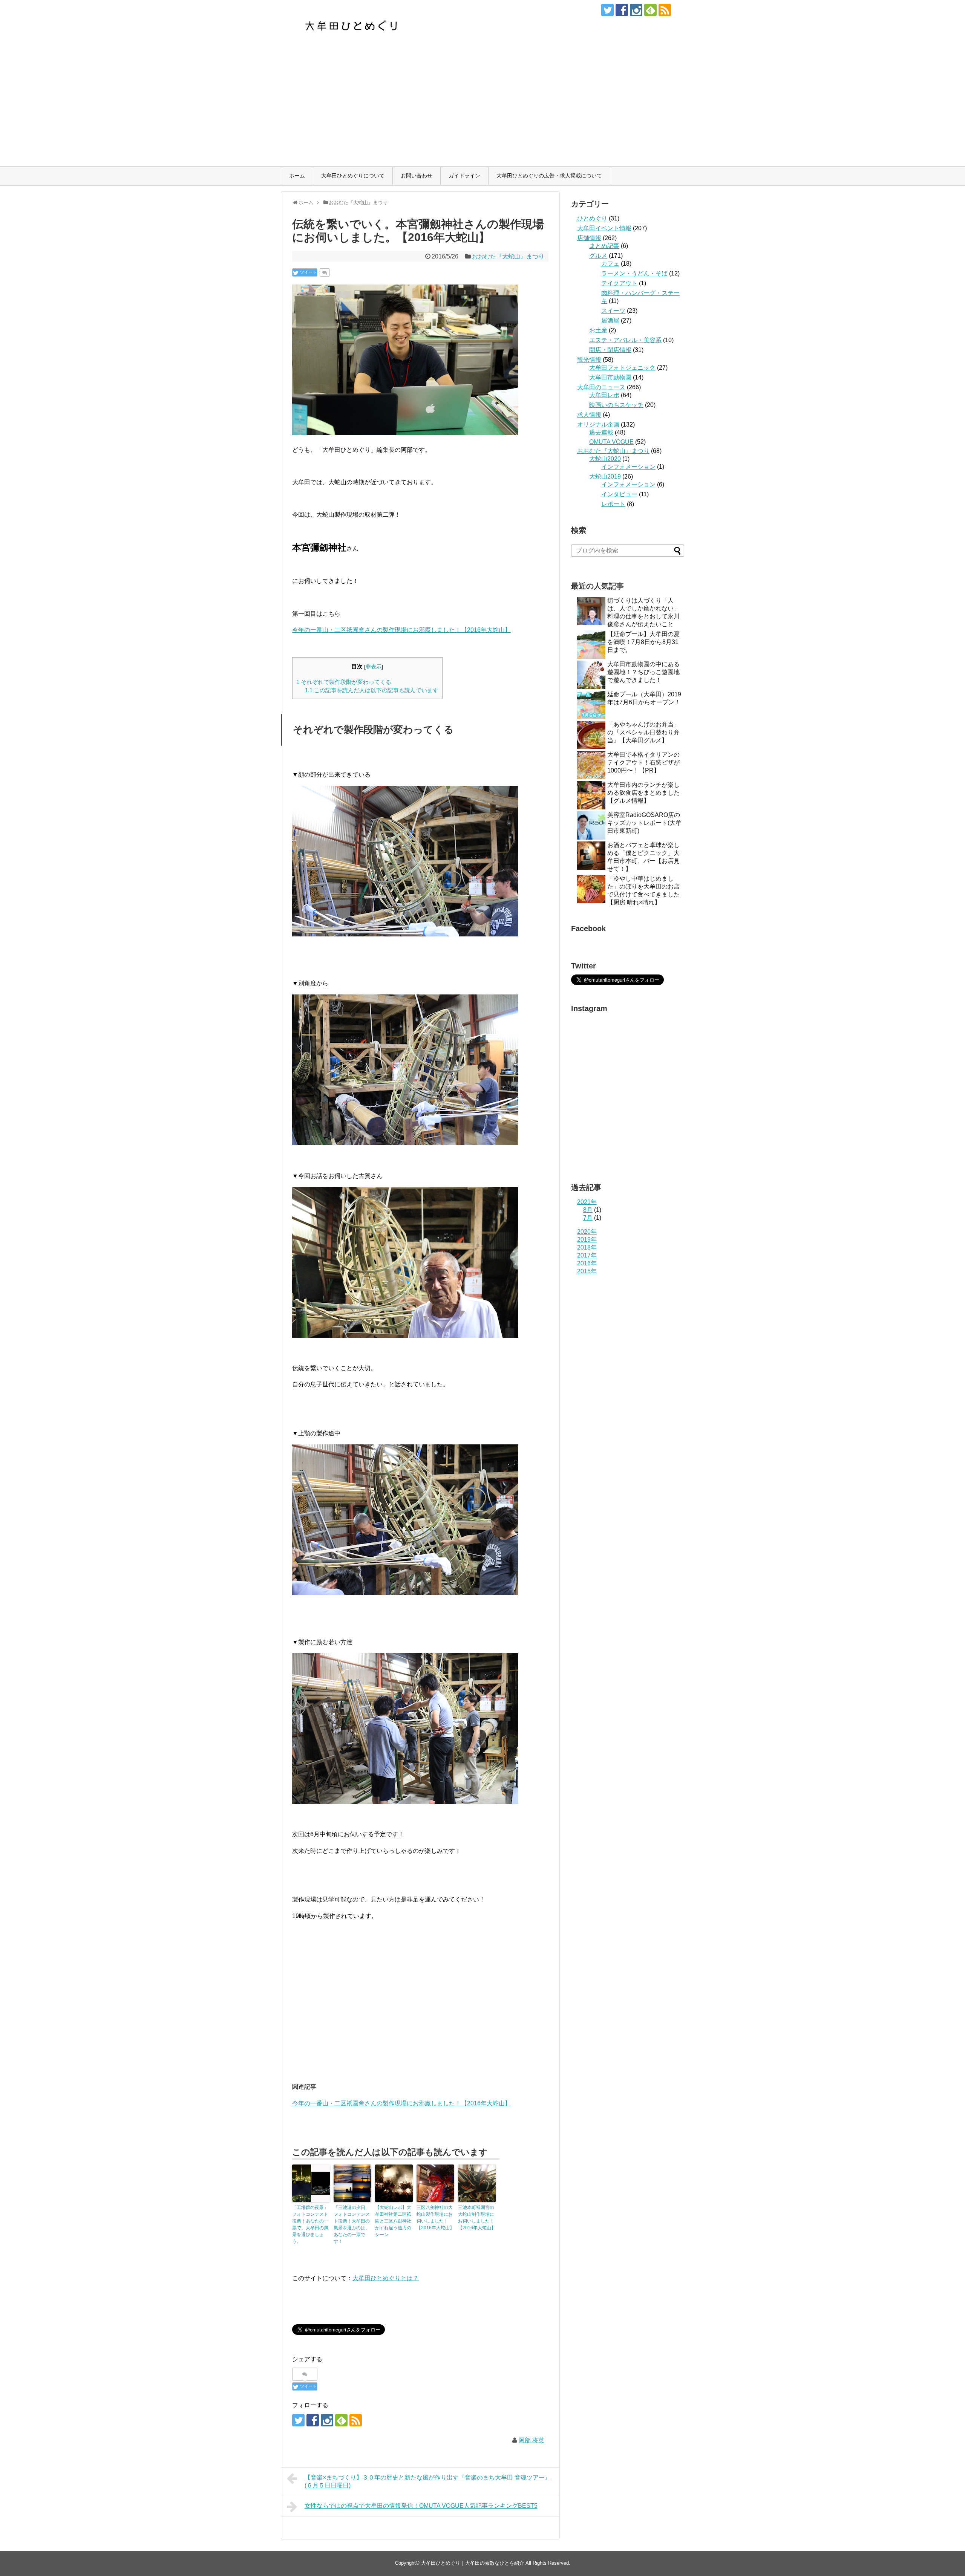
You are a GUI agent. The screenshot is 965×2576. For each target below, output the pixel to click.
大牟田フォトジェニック (622, 368)
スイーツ (613, 311)
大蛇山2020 (605, 459)
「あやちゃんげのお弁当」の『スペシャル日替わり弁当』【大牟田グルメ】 (643, 732)
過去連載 (601, 432)
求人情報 (589, 415)
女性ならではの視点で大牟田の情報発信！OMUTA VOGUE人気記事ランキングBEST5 (421, 2506)
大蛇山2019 (605, 476)
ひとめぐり (592, 218)
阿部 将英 (532, 2440)
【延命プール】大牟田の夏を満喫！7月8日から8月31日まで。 (643, 642)
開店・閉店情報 (610, 350)
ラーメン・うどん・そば (634, 273)
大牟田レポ (604, 395)
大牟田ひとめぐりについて (353, 176)
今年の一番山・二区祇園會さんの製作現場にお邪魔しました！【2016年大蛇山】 (401, 630)
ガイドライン (464, 176)
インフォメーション (628, 467)
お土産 (598, 330)
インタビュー (619, 494)
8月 (588, 1210)
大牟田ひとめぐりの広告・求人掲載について (549, 176)
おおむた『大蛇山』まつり (508, 256)
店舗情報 (589, 238)
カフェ (610, 264)
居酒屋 (610, 320)
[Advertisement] (482, 110)
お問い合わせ (417, 176)
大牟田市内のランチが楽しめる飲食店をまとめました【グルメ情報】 (643, 793)
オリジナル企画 (598, 424)
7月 (588, 1218)
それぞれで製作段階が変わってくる (344, 682)
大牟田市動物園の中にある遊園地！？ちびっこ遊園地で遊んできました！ (643, 672)
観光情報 (589, 360)
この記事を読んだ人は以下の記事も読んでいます (372, 690)
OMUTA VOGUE (611, 442)
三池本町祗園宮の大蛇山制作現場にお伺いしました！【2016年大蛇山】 (477, 2218)
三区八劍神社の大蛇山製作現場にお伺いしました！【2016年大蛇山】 (435, 2218)
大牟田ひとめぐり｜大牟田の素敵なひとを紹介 (473, 2563)
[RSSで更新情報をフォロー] (665, 10)
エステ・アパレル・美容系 (625, 340)
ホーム (297, 176)
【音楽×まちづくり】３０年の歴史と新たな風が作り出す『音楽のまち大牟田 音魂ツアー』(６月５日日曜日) (428, 2481)
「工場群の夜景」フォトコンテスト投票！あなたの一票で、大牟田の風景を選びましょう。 (310, 2224)
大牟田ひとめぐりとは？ (386, 2278)
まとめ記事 (604, 246)
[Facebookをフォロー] (622, 10)
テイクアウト (619, 283)
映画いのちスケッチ (616, 405)
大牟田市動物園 (610, 377)
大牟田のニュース (601, 387)
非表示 (374, 667)
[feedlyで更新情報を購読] (650, 10)
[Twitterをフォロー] (607, 10)
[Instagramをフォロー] (636, 10)
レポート (613, 504)
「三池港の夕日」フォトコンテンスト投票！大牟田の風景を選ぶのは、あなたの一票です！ (352, 2224)
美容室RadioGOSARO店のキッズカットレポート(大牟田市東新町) (644, 823)
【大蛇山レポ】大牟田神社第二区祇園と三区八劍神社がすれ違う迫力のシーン (393, 2221)
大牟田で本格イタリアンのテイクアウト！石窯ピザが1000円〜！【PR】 (643, 763)
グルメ (598, 256)
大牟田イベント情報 (604, 228)
